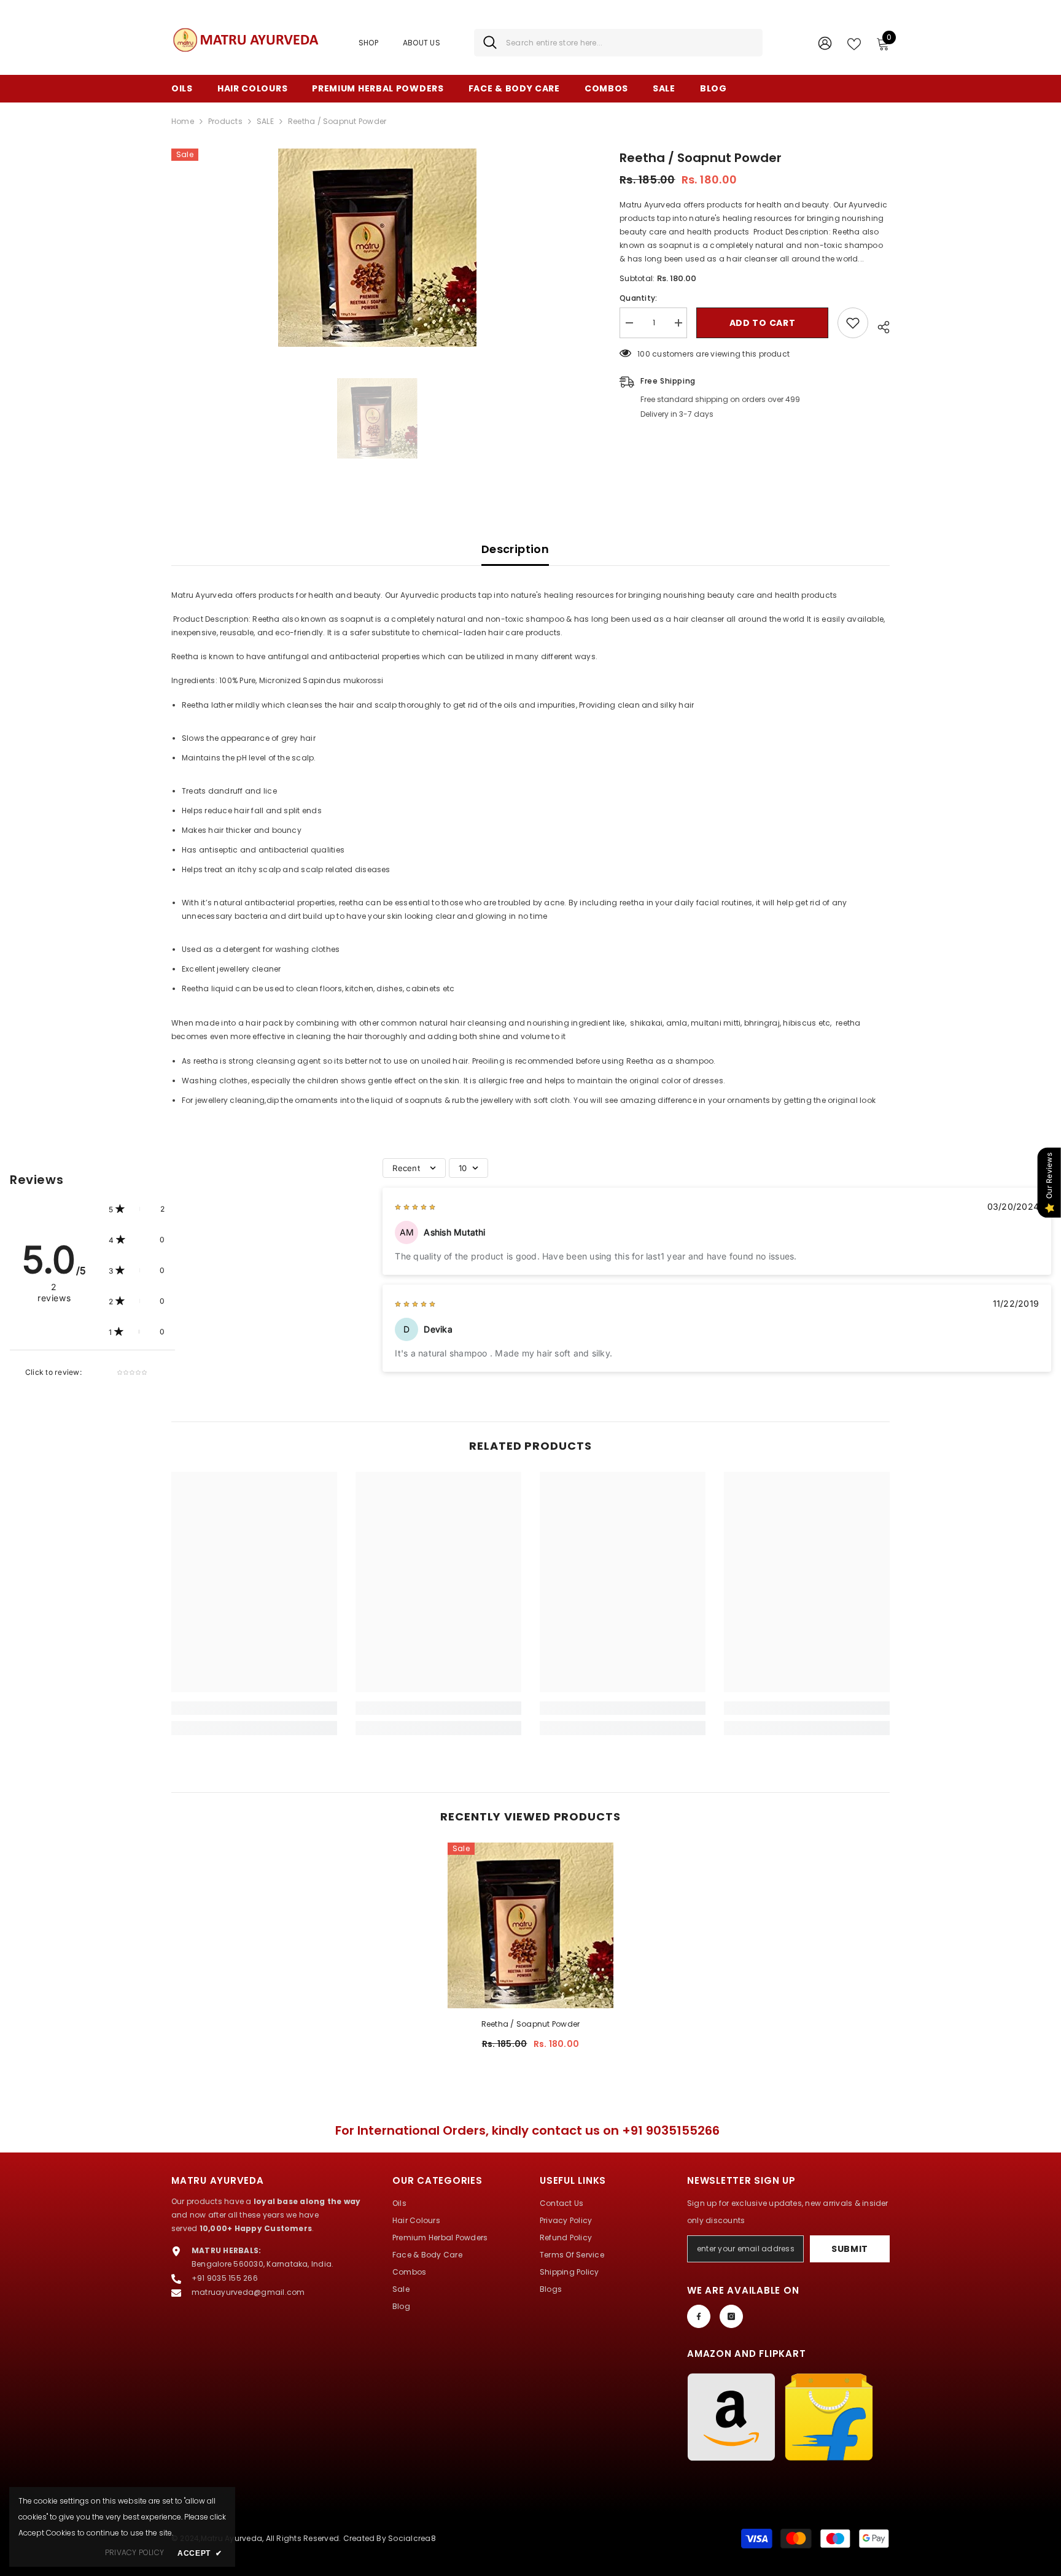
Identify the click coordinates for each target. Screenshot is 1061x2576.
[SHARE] (879, 325)
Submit (850, 2249)
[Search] (618, 43)
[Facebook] (699, 2316)
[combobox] (630, 43)
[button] (137, 1209)
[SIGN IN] (825, 43)
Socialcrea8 (412, 2538)
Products (225, 121)
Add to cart (763, 323)
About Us (422, 43)
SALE (265, 121)
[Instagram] (731, 2316)
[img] (415, 1207)
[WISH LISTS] (854, 43)
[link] (254, 1708)
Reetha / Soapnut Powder (531, 2024)
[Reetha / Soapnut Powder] (530, 1925)
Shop (368, 43)
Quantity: (638, 298)
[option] (377, 248)
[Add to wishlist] (853, 323)
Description (515, 549)
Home (183, 121)
